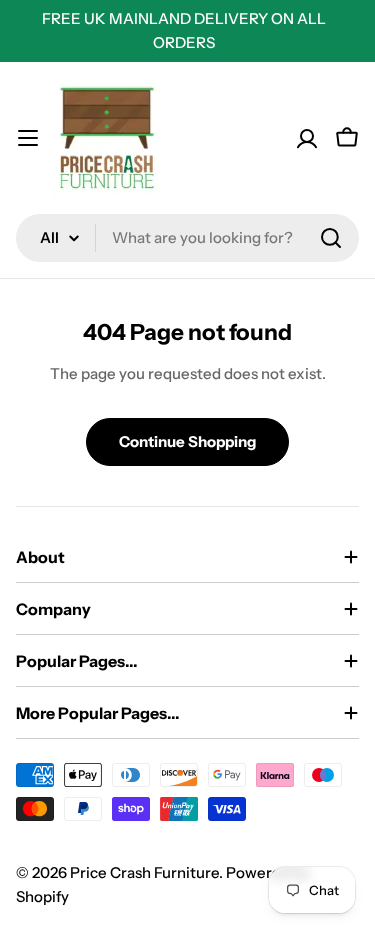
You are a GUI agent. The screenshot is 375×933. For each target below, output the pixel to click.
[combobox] (187, 238)
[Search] (331, 238)
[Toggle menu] (28, 138)
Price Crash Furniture (144, 872)
